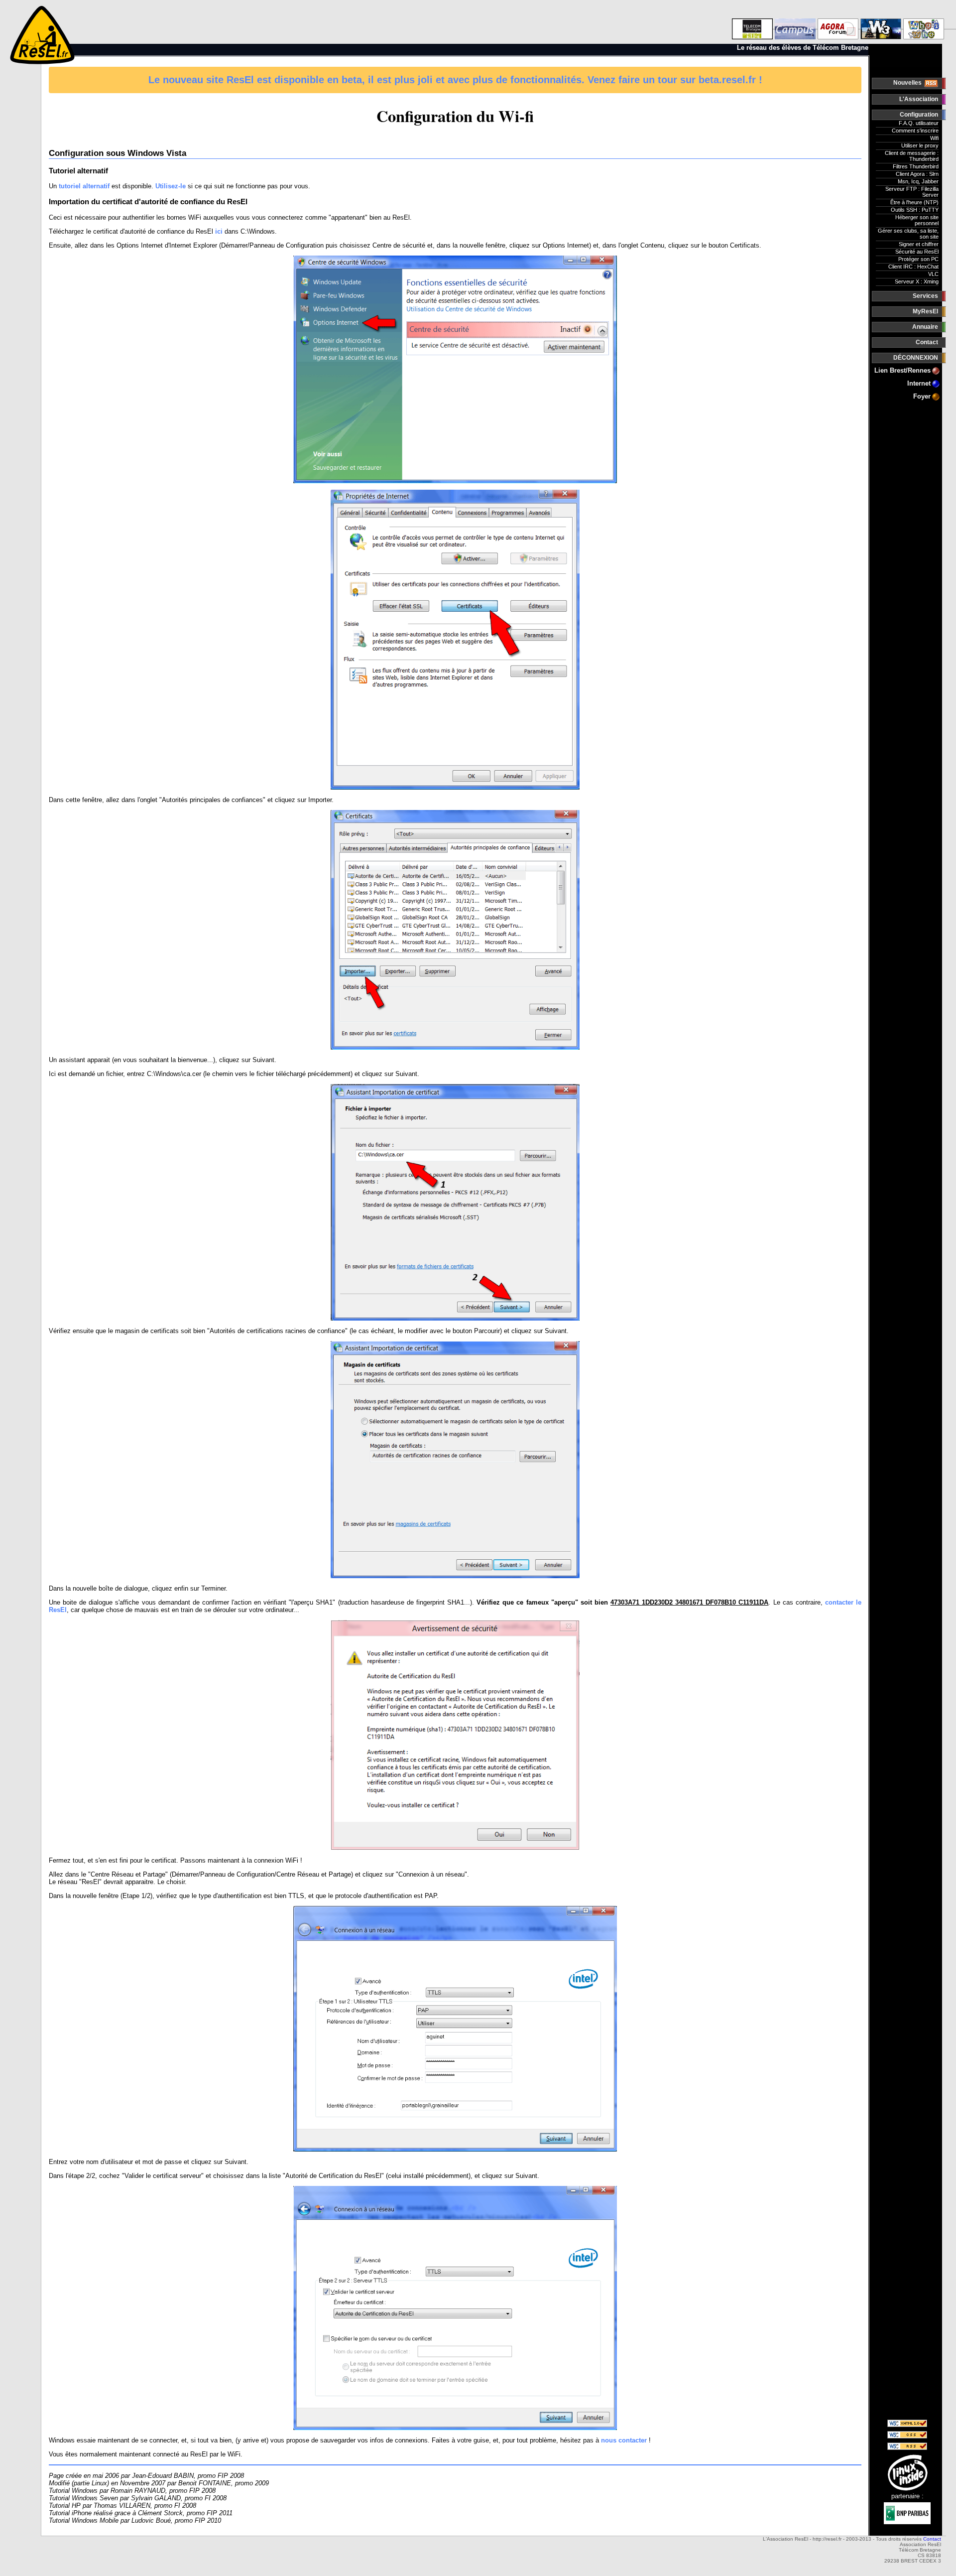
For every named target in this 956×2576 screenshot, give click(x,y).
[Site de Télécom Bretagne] (752, 22)
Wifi (934, 138)
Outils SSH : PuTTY (915, 210)
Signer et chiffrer (919, 244)
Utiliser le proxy (920, 145)
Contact (927, 342)
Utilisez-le (171, 186)
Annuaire (925, 327)
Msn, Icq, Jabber (918, 181)
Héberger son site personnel (917, 220)
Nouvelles (908, 83)
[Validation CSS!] (907, 2436)
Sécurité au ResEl (917, 252)
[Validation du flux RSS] (907, 2448)
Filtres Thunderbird (916, 166)
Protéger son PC (918, 259)
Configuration (919, 115)
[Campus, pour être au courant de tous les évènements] (795, 22)
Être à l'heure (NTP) (914, 202)
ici (219, 231)
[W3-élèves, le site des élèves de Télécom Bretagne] (881, 22)
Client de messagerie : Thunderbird (912, 156)
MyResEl (925, 311)
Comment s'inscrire (915, 131)
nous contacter (624, 2440)
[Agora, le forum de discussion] (838, 22)
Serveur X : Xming (917, 281)
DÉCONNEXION (916, 358)
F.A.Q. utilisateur (919, 123)
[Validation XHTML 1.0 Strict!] (907, 2425)
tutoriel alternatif (84, 186)
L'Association (919, 99)
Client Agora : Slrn (917, 174)
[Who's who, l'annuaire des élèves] (924, 22)
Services (925, 296)
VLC (933, 274)
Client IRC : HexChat (913, 267)
